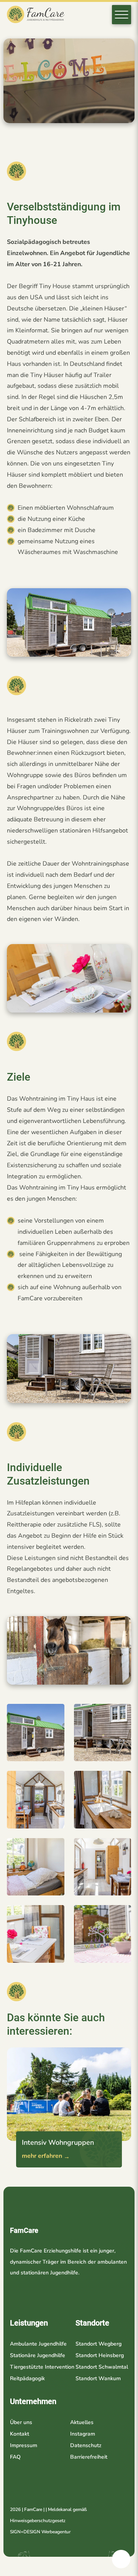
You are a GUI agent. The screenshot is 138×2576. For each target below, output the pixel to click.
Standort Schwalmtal (102, 2367)
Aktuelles (82, 2422)
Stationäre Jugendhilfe (38, 2355)
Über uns (21, 2422)
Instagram (83, 2434)
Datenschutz (86, 2445)
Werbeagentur (56, 2532)
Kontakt (20, 2434)
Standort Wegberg (99, 2344)
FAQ (15, 2457)
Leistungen (29, 2323)
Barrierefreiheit (89, 2457)
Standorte (92, 2323)
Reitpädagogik (27, 2378)
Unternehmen (33, 2401)
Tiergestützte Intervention (42, 2367)
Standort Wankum (98, 2378)
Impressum (24, 2445)
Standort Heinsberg (100, 2355)
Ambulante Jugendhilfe (38, 2344)
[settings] (121, 2559)
